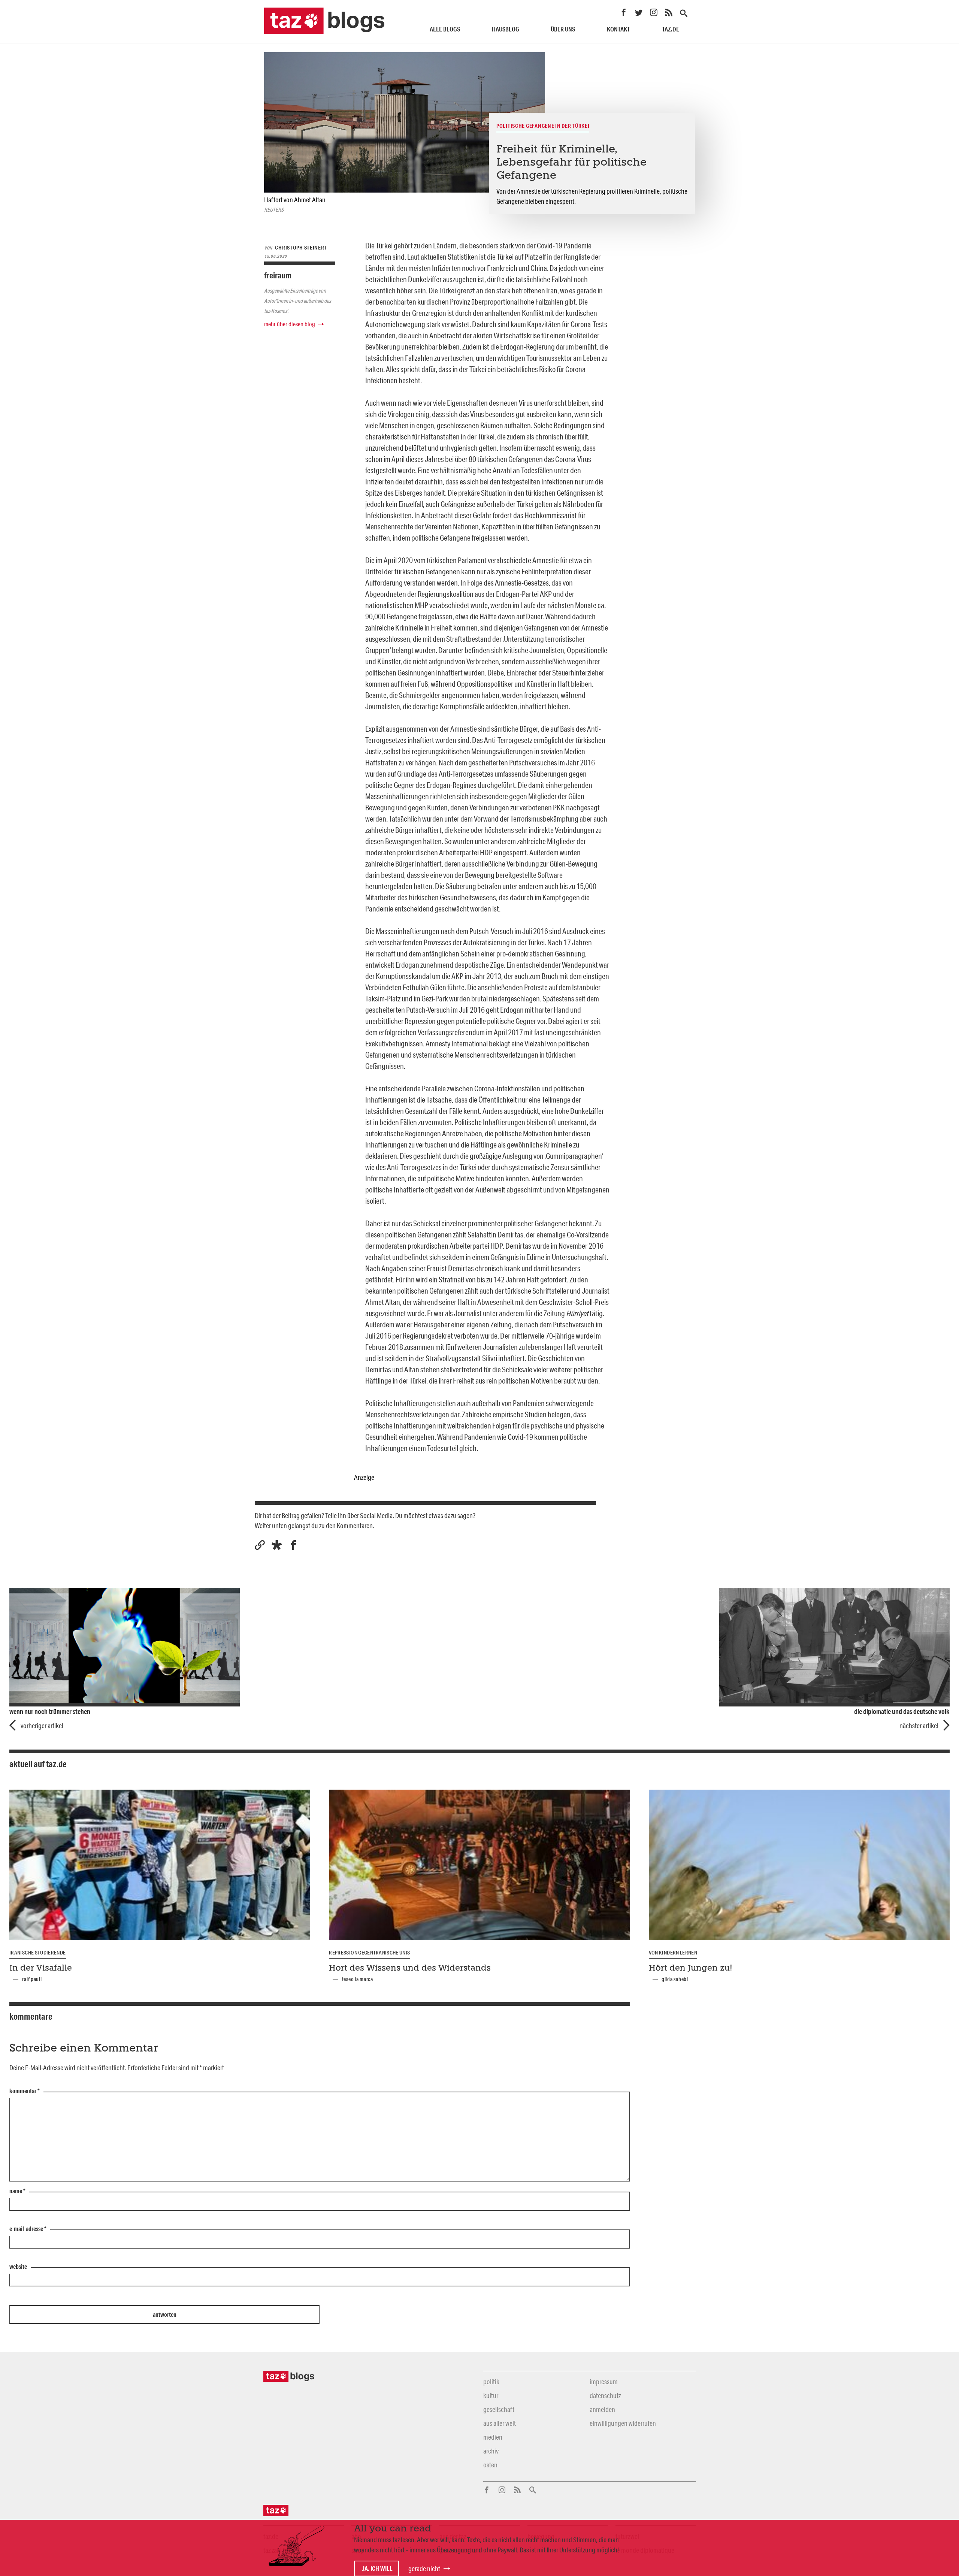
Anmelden (602, 2409)
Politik (491, 2382)
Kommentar (25, 2091)
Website (18, 2267)
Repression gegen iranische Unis (369, 1953)
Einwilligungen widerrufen (623, 2423)
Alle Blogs (445, 29)
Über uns (563, 29)
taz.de (671, 29)
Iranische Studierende (38, 1953)
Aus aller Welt (500, 2423)
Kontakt (618, 29)
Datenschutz (605, 2395)
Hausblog (506, 29)
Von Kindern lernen (673, 1953)
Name (17, 2191)
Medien (493, 2437)
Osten (490, 2465)
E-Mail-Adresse (28, 2229)
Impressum (604, 2382)
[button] (277, 1545)
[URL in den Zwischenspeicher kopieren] (260, 1545)
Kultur (491, 2395)
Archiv (491, 2451)
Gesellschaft (499, 2409)
